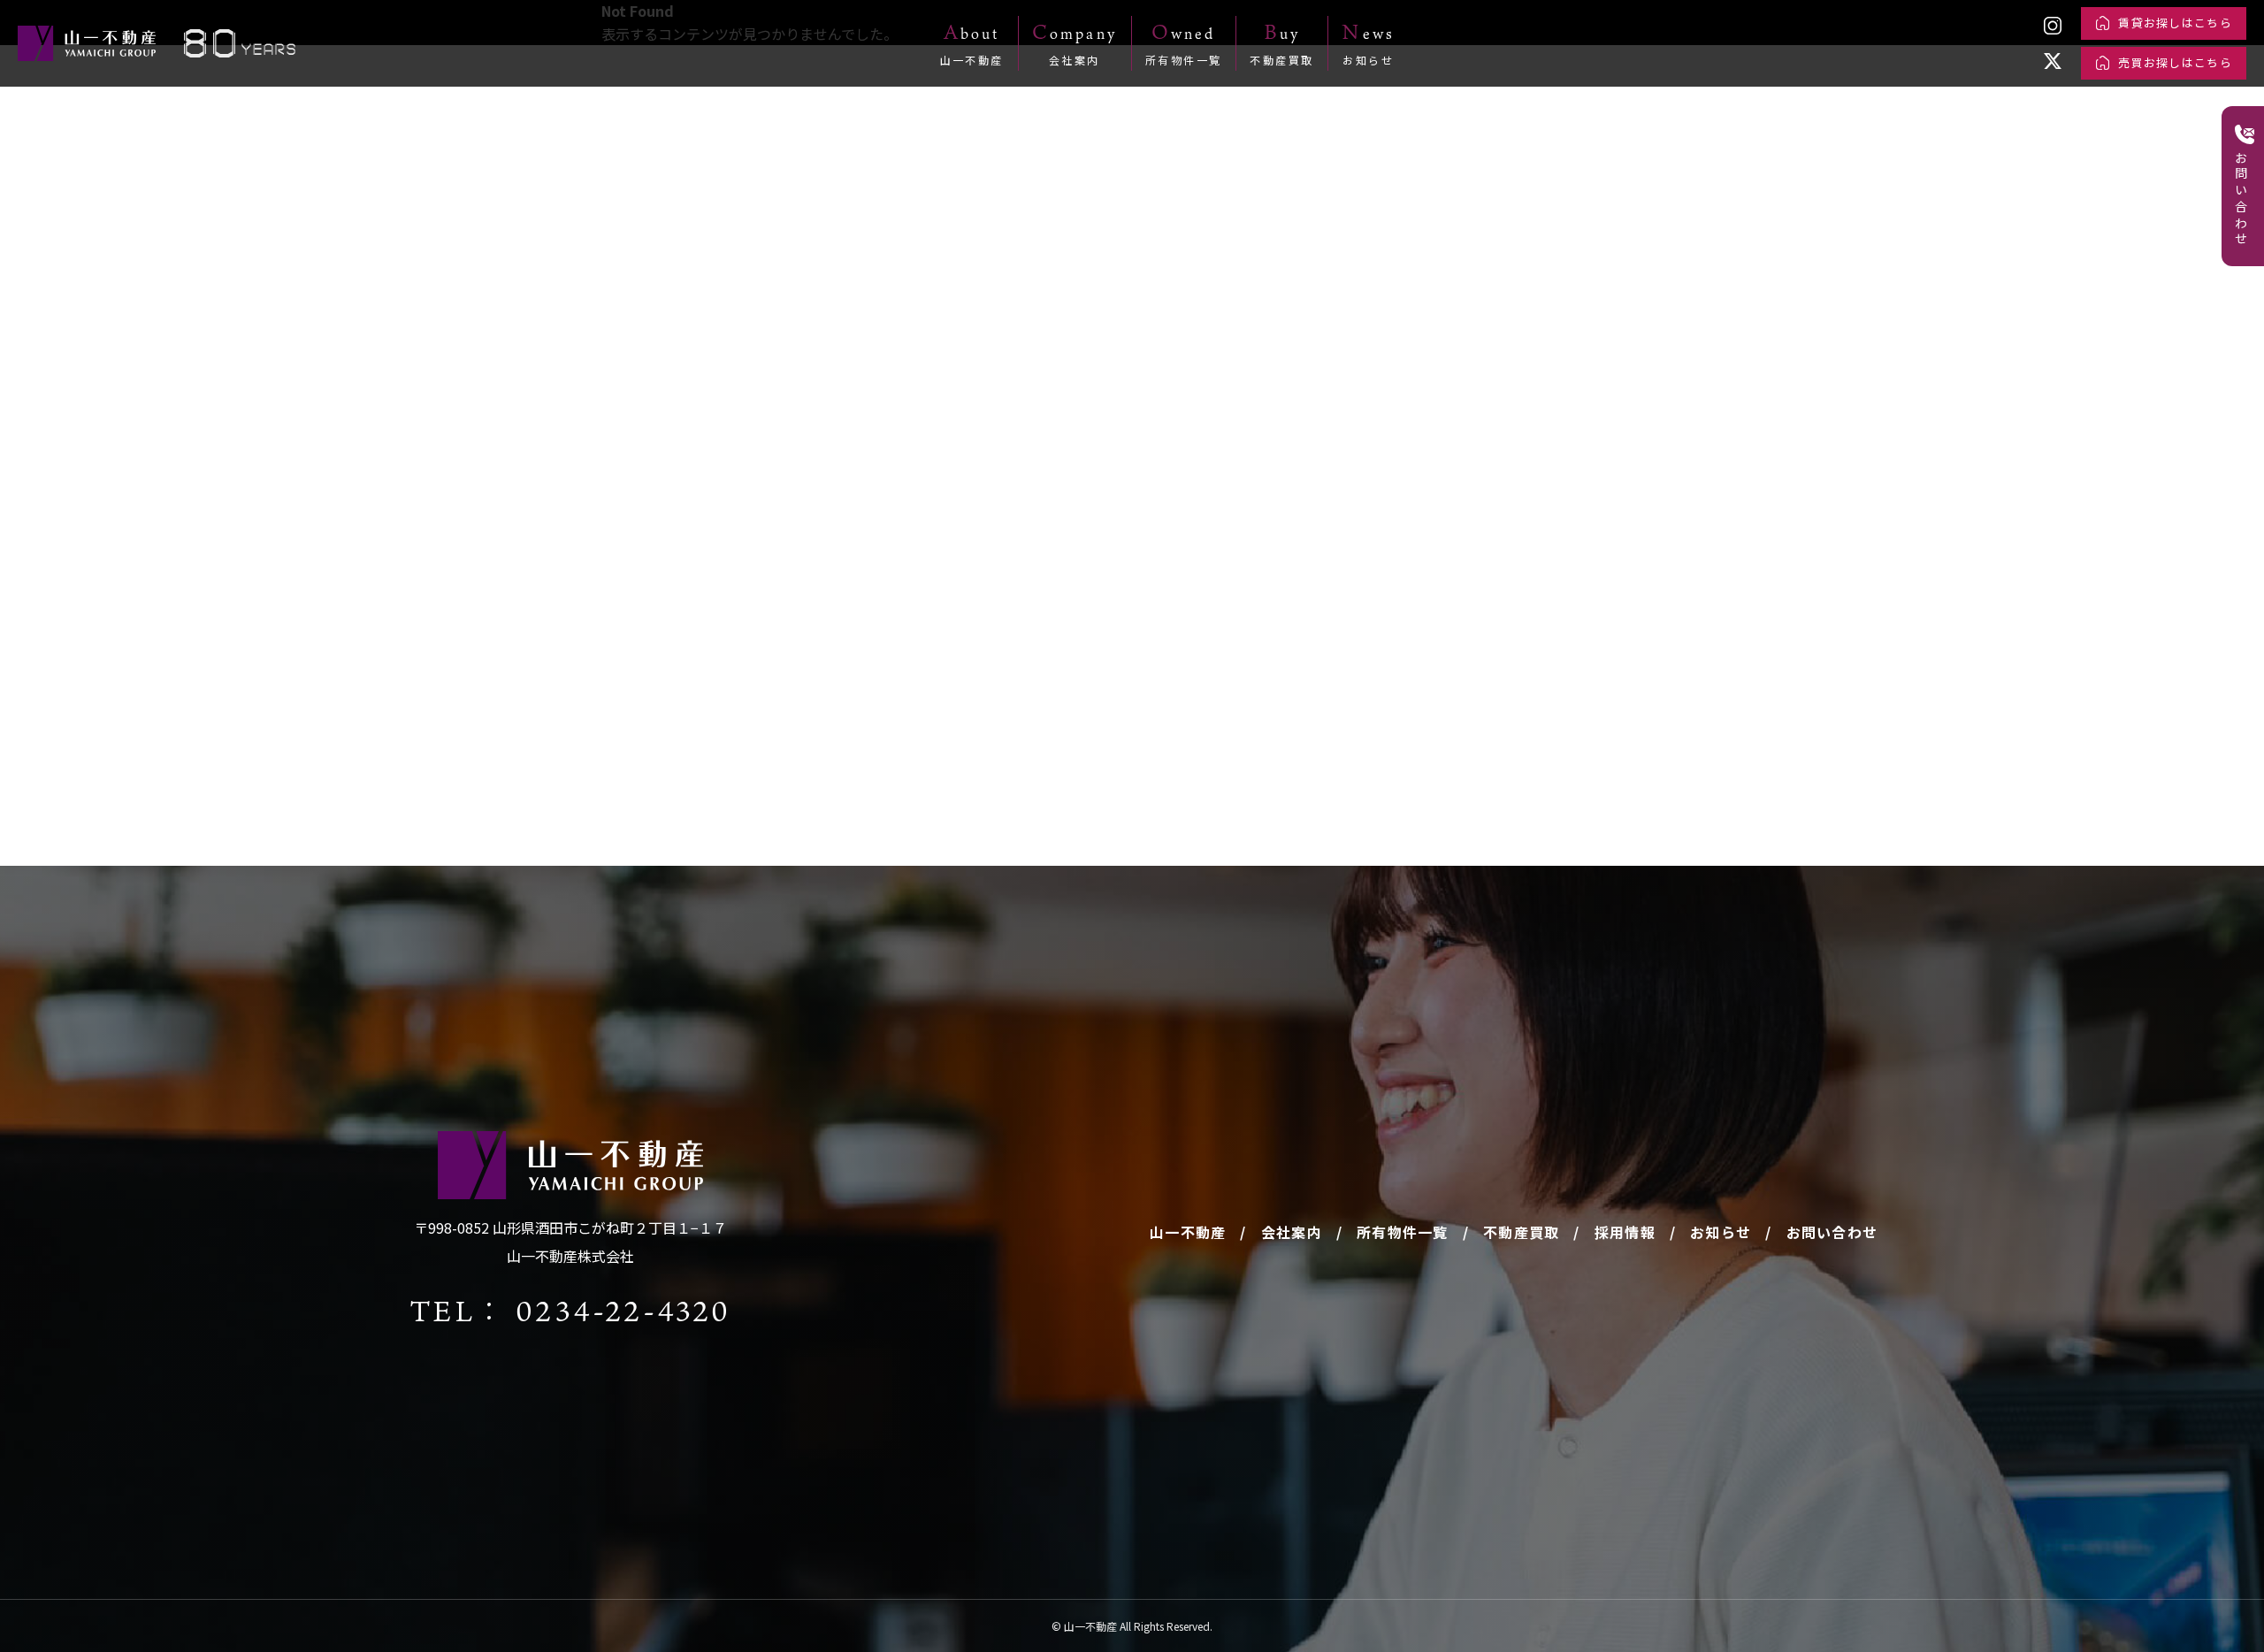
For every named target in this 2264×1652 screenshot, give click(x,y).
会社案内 (1292, 1232)
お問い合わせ (1832, 1232)
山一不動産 (1188, 1232)
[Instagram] (2053, 26)
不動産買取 (1521, 1232)
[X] (2053, 61)
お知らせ (1721, 1232)
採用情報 (1625, 1232)
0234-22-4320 (623, 1310)
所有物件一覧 (1403, 1232)
